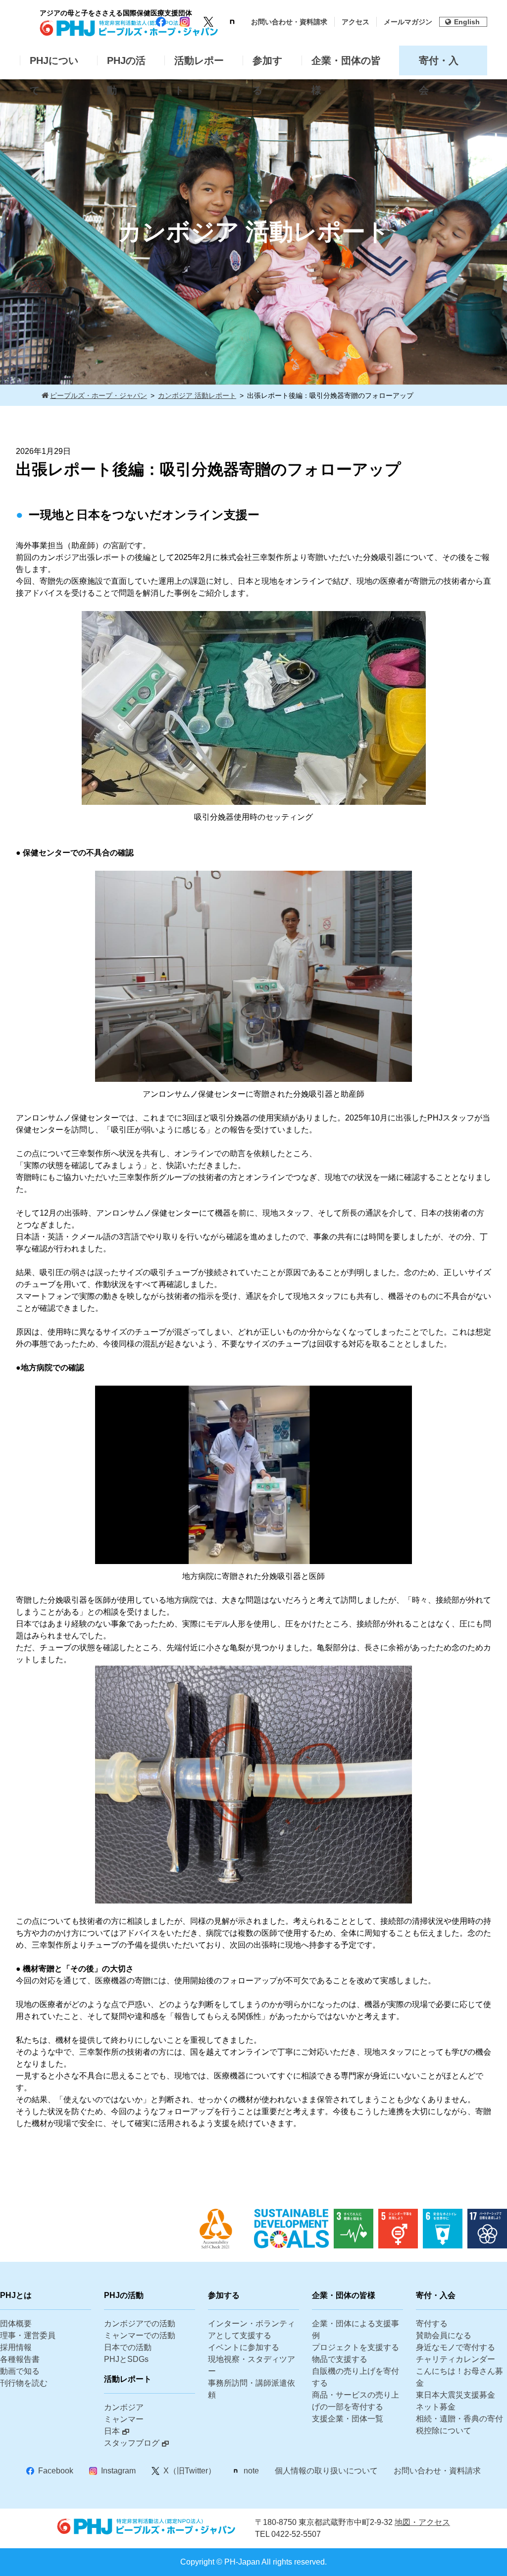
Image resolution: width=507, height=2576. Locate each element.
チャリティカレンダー (456, 2359)
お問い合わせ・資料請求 (289, 22)
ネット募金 (436, 2407)
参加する (267, 65)
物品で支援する (340, 2359)
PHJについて (54, 65)
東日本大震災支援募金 (456, 2395)
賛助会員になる (444, 2335)
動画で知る (20, 2371)
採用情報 (16, 2347)
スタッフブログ (132, 2443)
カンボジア (124, 2407)
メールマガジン (408, 22)
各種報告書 (20, 2359)
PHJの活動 (126, 65)
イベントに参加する (244, 2347)
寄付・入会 (439, 65)
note (251, 2471)
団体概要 (16, 2324)
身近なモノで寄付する (456, 2347)
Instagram (118, 2471)
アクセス (355, 22)
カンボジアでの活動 (140, 2324)
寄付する (432, 2324)
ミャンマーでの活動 (140, 2335)
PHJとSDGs (126, 2359)
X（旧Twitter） (190, 2471)
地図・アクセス (422, 2522)
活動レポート (199, 65)
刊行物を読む (24, 2383)
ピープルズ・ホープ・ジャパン (99, 395)
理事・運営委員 (28, 2335)
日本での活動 (128, 2347)
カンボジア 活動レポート (197, 395)
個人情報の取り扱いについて (326, 2471)
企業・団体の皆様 (346, 65)
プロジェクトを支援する (355, 2347)
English (467, 22)
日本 (112, 2431)
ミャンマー (124, 2419)
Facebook (56, 2471)
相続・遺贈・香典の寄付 (459, 2419)
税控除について (444, 2431)
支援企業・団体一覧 (348, 2419)
